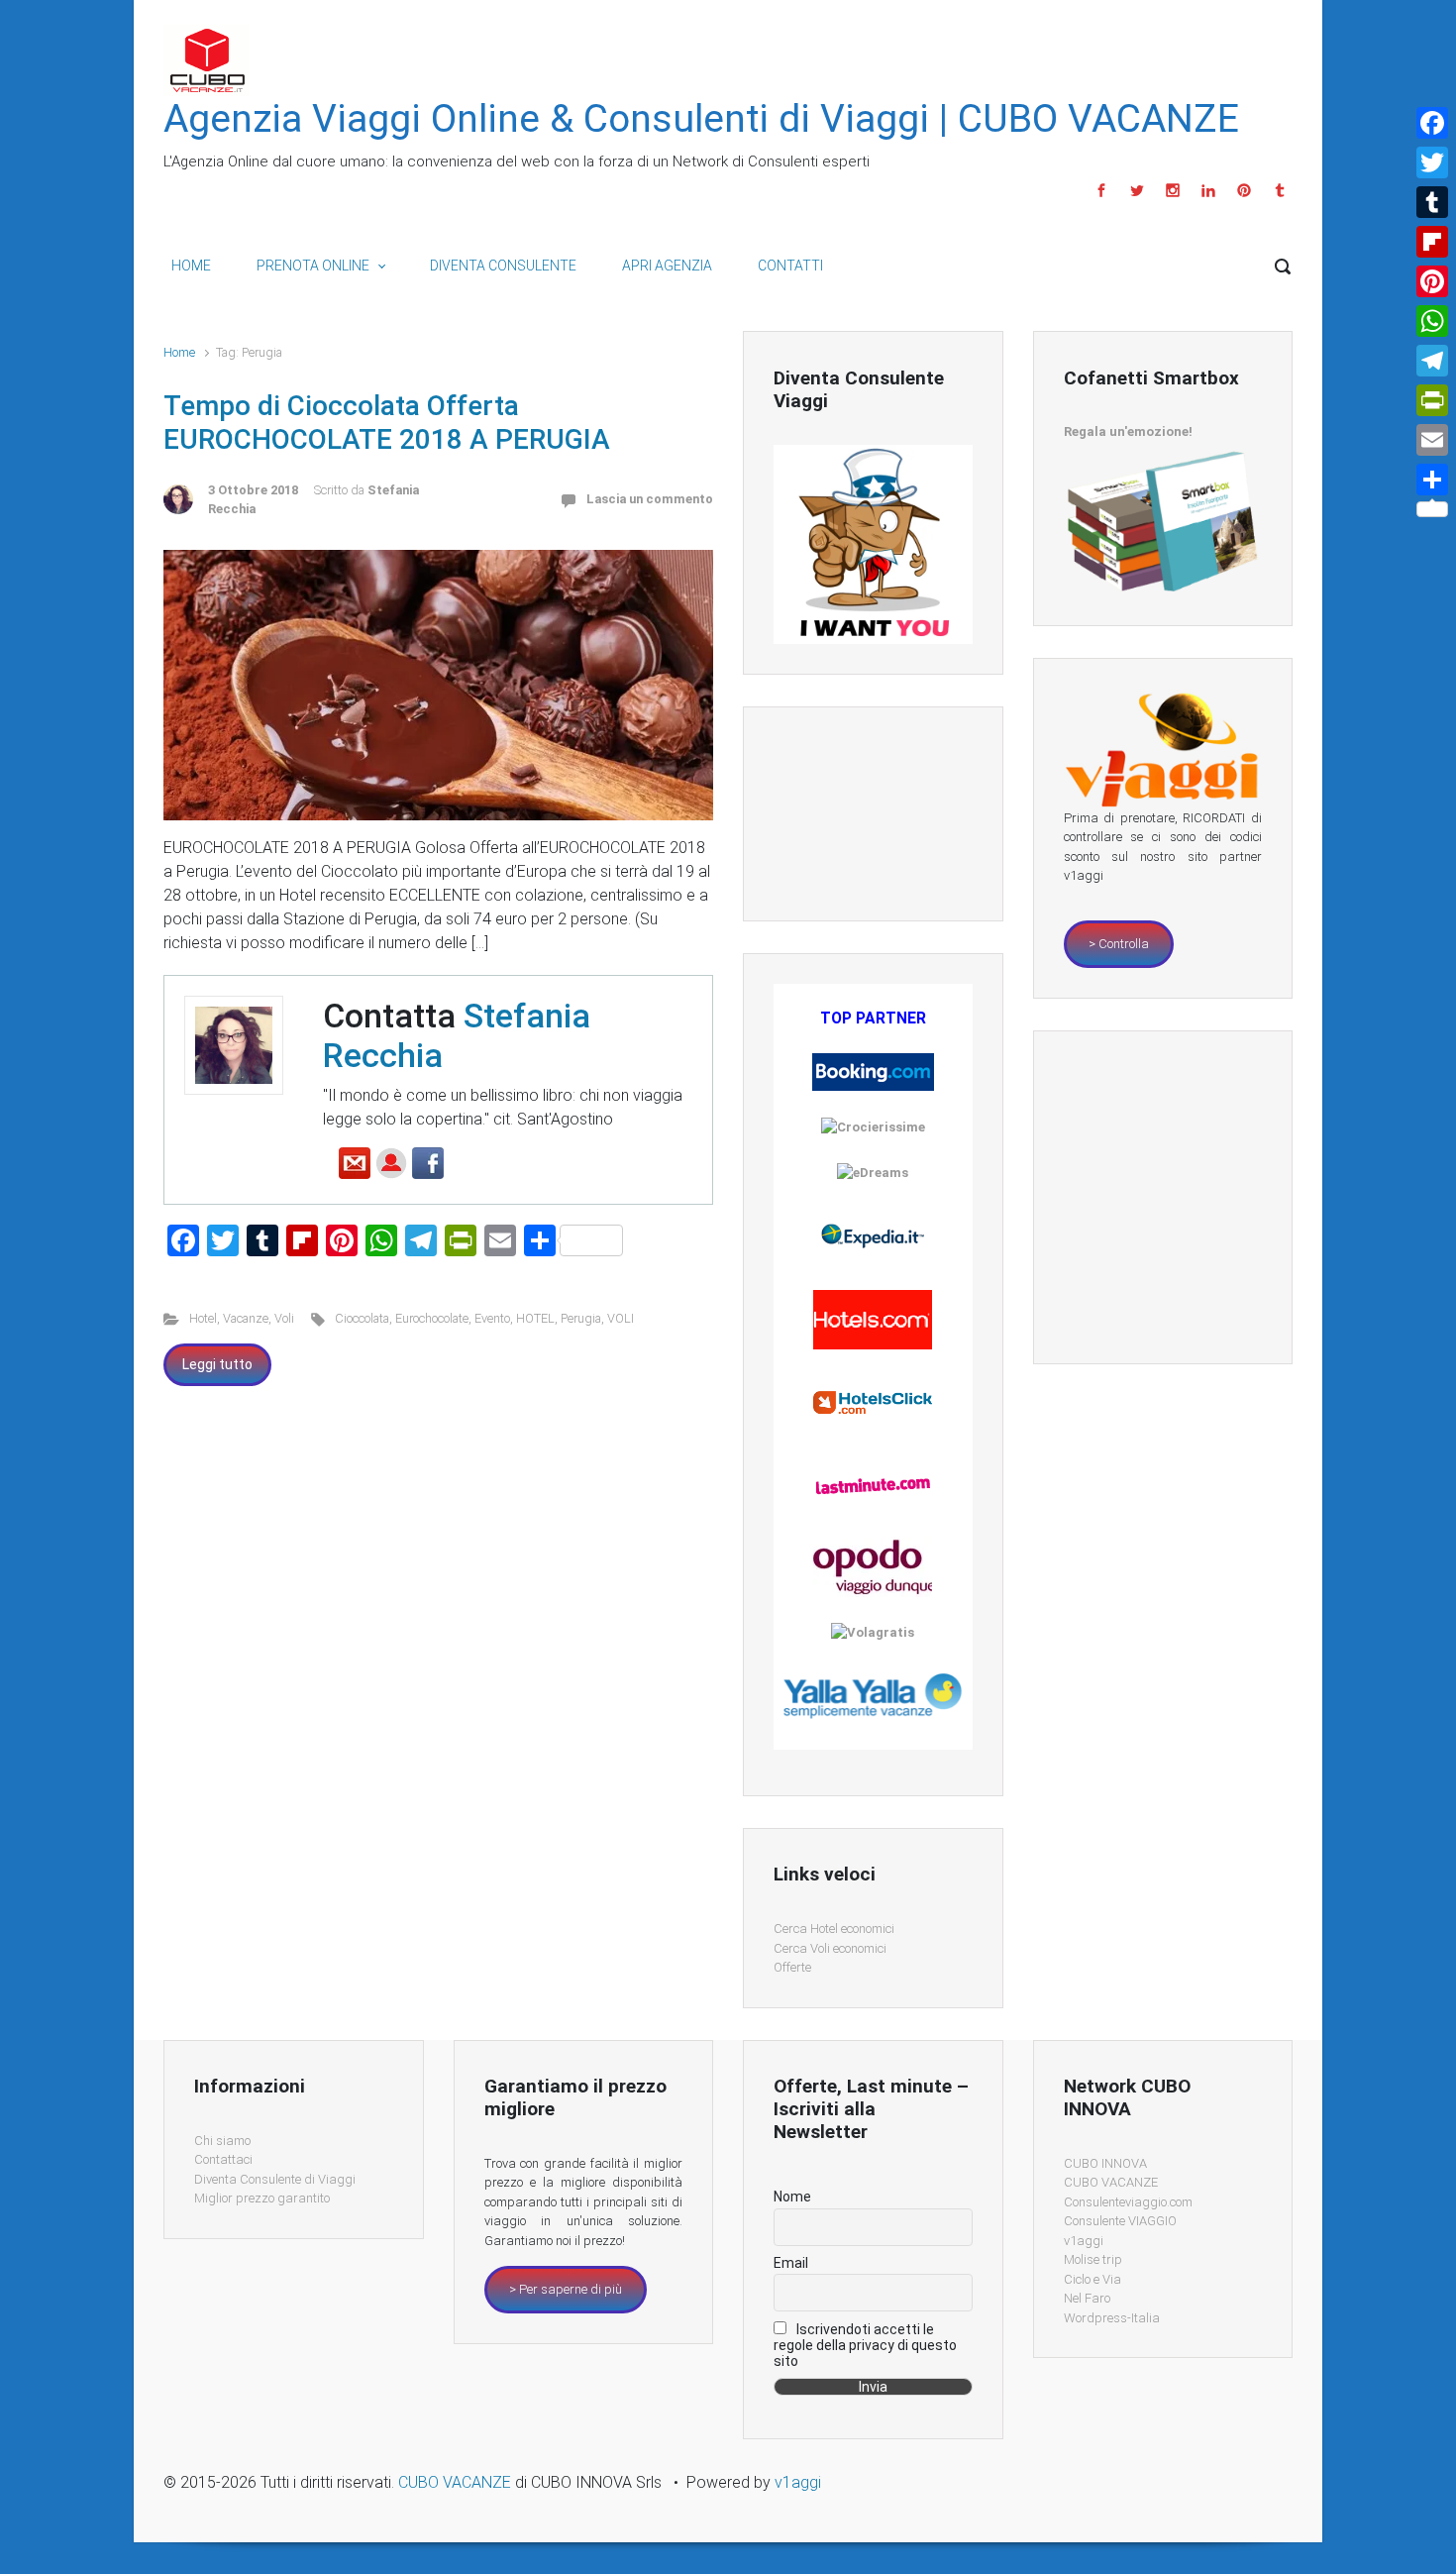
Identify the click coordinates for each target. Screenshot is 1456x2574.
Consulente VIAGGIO (1120, 2221)
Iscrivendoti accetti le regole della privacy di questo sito (865, 2345)
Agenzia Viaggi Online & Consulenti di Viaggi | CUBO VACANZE (701, 119)
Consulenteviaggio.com (1128, 2202)
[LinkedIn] (1208, 190)
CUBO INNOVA (1105, 2163)
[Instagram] (1173, 190)
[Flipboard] (1432, 242)
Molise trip (1093, 2259)
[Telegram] (1432, 361)
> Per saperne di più (566, 2289)
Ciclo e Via (1092, 2279)
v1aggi (1084, 2241)
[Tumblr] (1277, 190)
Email (791, 2263)
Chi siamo (222, 2141)
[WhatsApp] (1432, 321)
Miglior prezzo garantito (262, 2198)
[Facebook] (1101, 190)
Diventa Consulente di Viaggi (275, 2179)
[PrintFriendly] (1432, 400)
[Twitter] (1137, 190)
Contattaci (223, 2159)
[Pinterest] (1244, 190)
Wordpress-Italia (1112, 2318)
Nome (792, 2197)
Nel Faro (1087, 2298)
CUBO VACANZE (1111, 2182)
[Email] (1432, 440)
